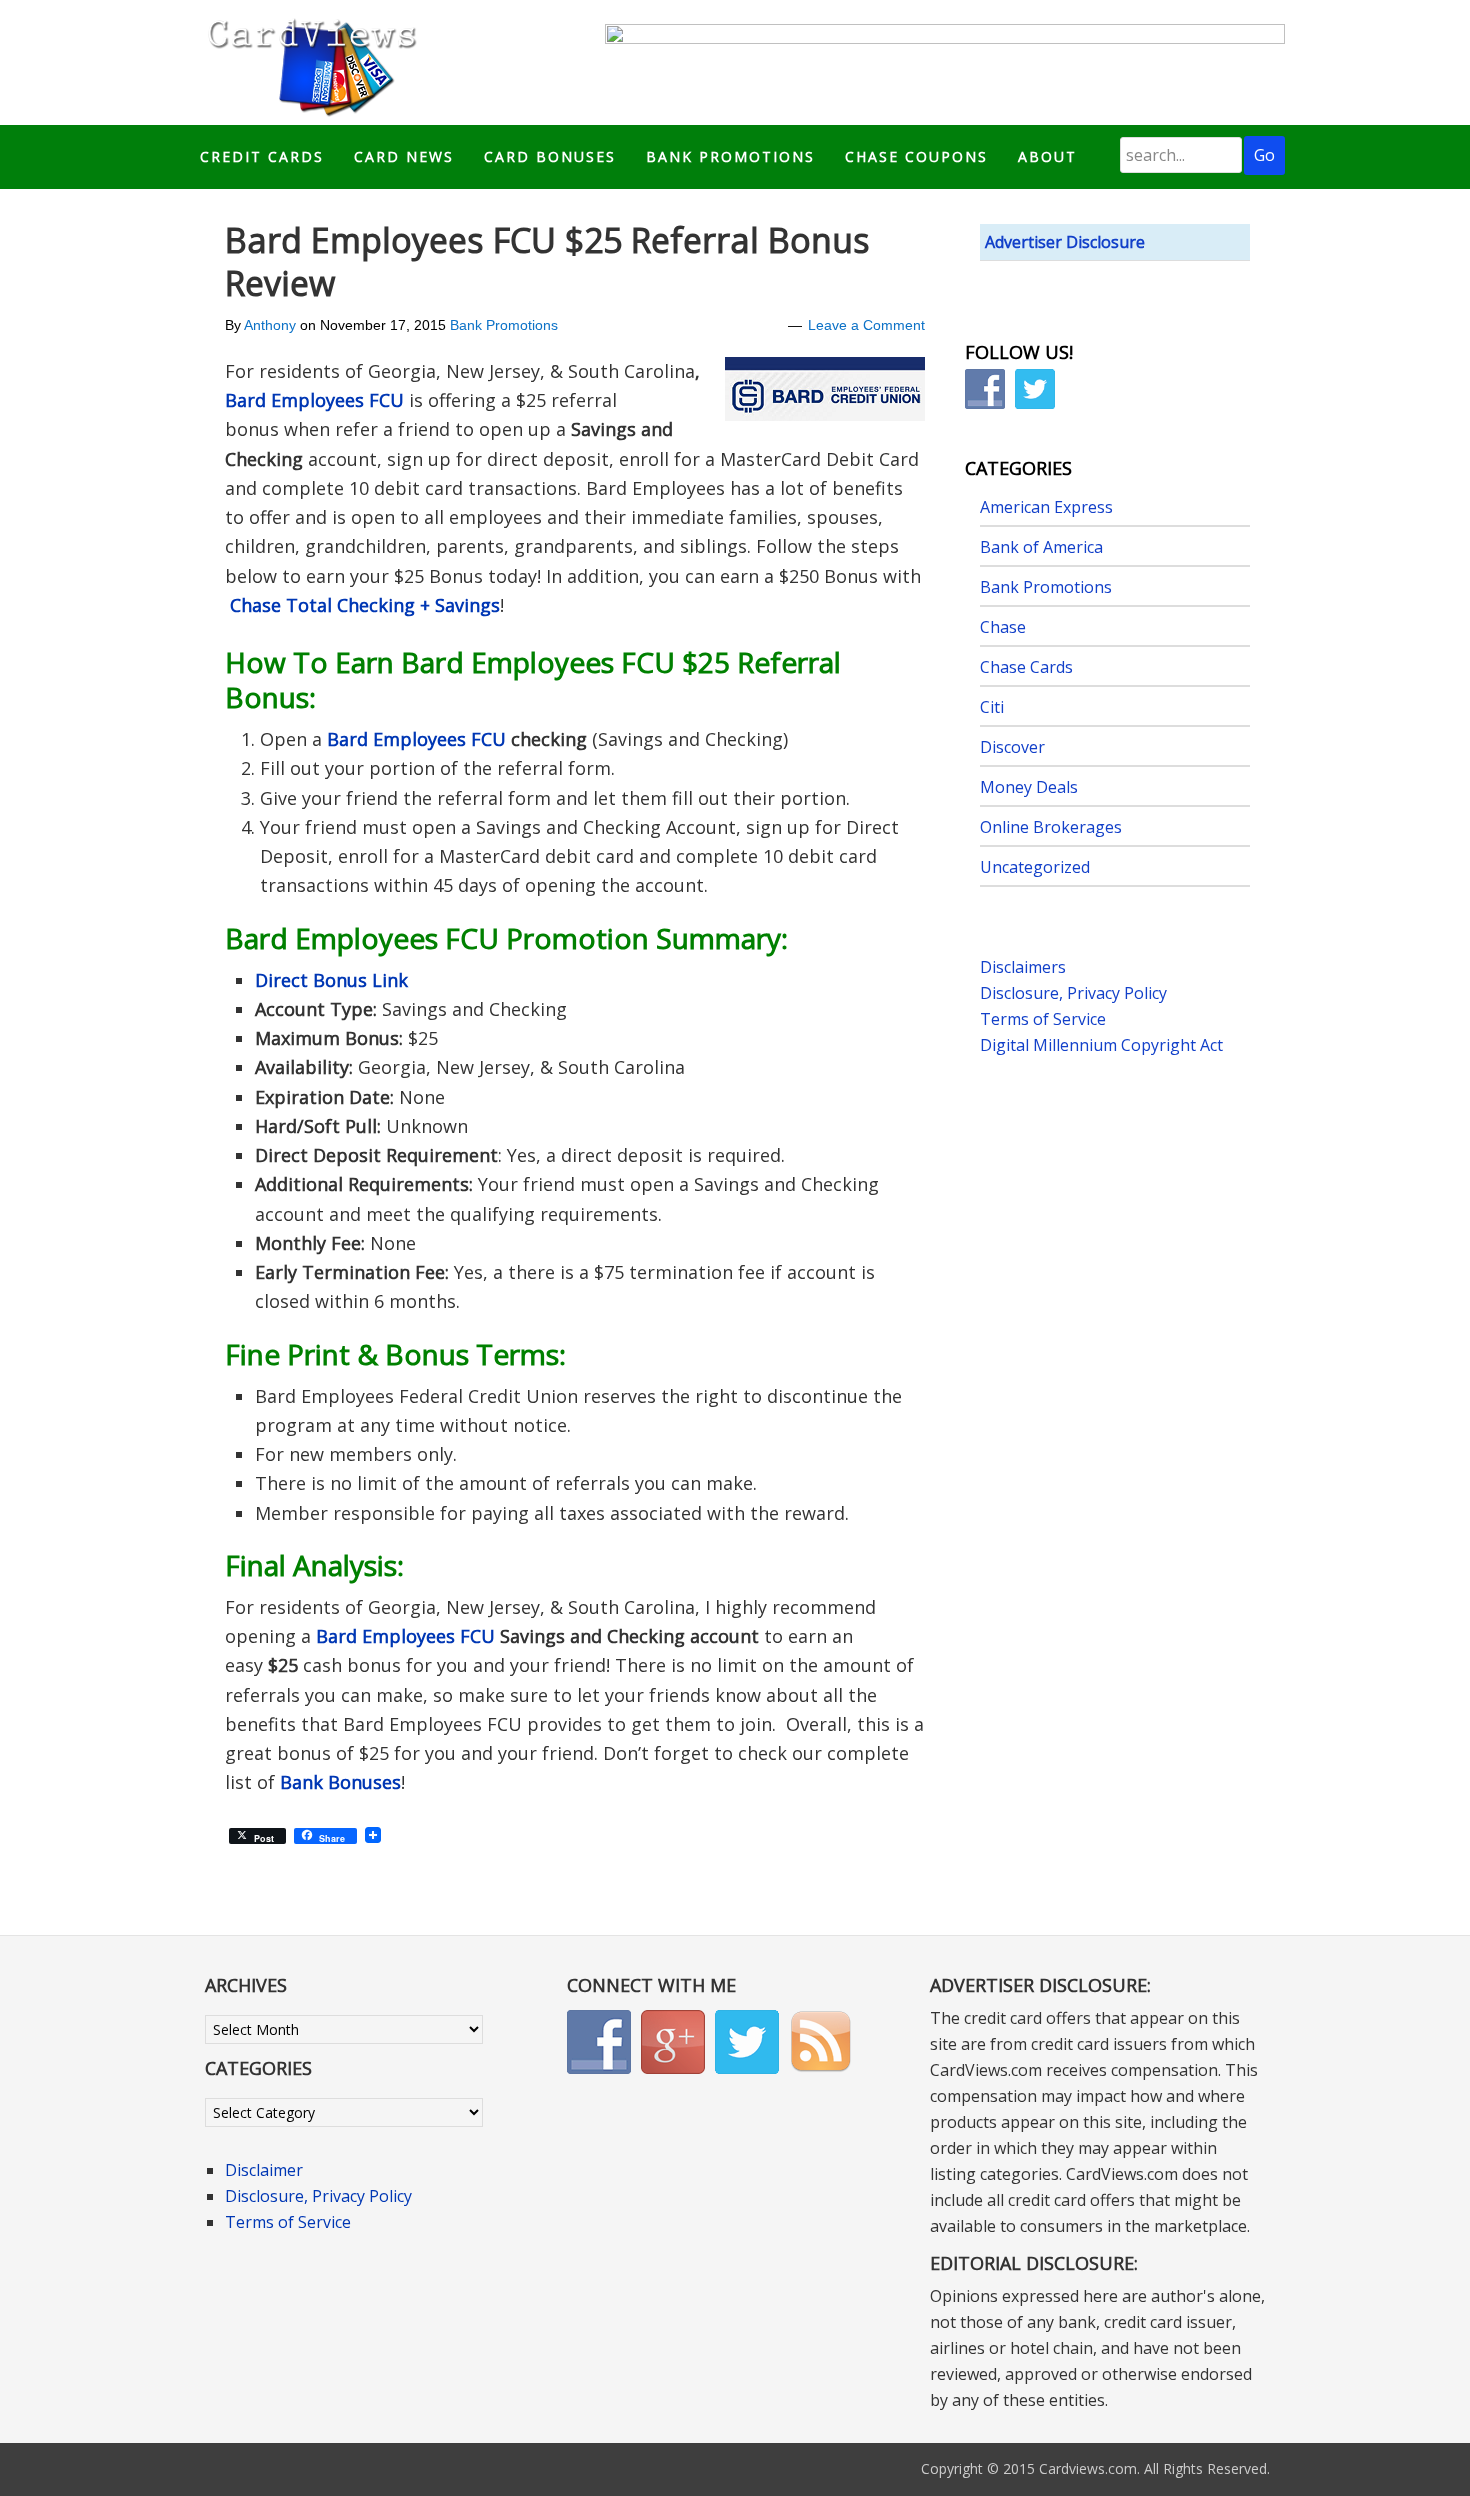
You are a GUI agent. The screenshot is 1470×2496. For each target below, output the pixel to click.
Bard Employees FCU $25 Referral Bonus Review (547, 261)
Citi (992, 707)
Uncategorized (1035, 867)
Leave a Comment (866, 325)
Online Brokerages (1051, 827)
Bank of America (1041, 547)
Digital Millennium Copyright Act (1101, 1045)
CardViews (309, 62)
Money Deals (1029, 787)
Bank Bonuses (340, 1782)
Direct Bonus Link (331, 980)
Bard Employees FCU (314, 400)
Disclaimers (1023, 967)
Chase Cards (1026, 667)
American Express (1046, 507)
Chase (1003, 627)
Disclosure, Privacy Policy (1073, 993)
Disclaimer (264, 2170)
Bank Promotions (504, 325)
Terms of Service (1043, 1019)
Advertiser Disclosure (1065, 242)
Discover (1012, 747)
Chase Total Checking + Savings (365, 605)
